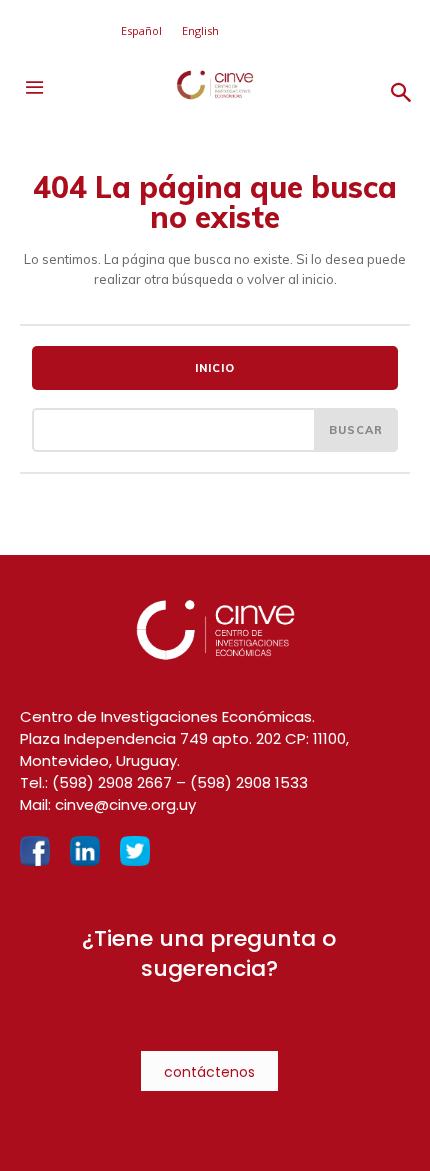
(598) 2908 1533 (249, 782)
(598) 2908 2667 (112, 782)
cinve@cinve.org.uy (125, 804)
